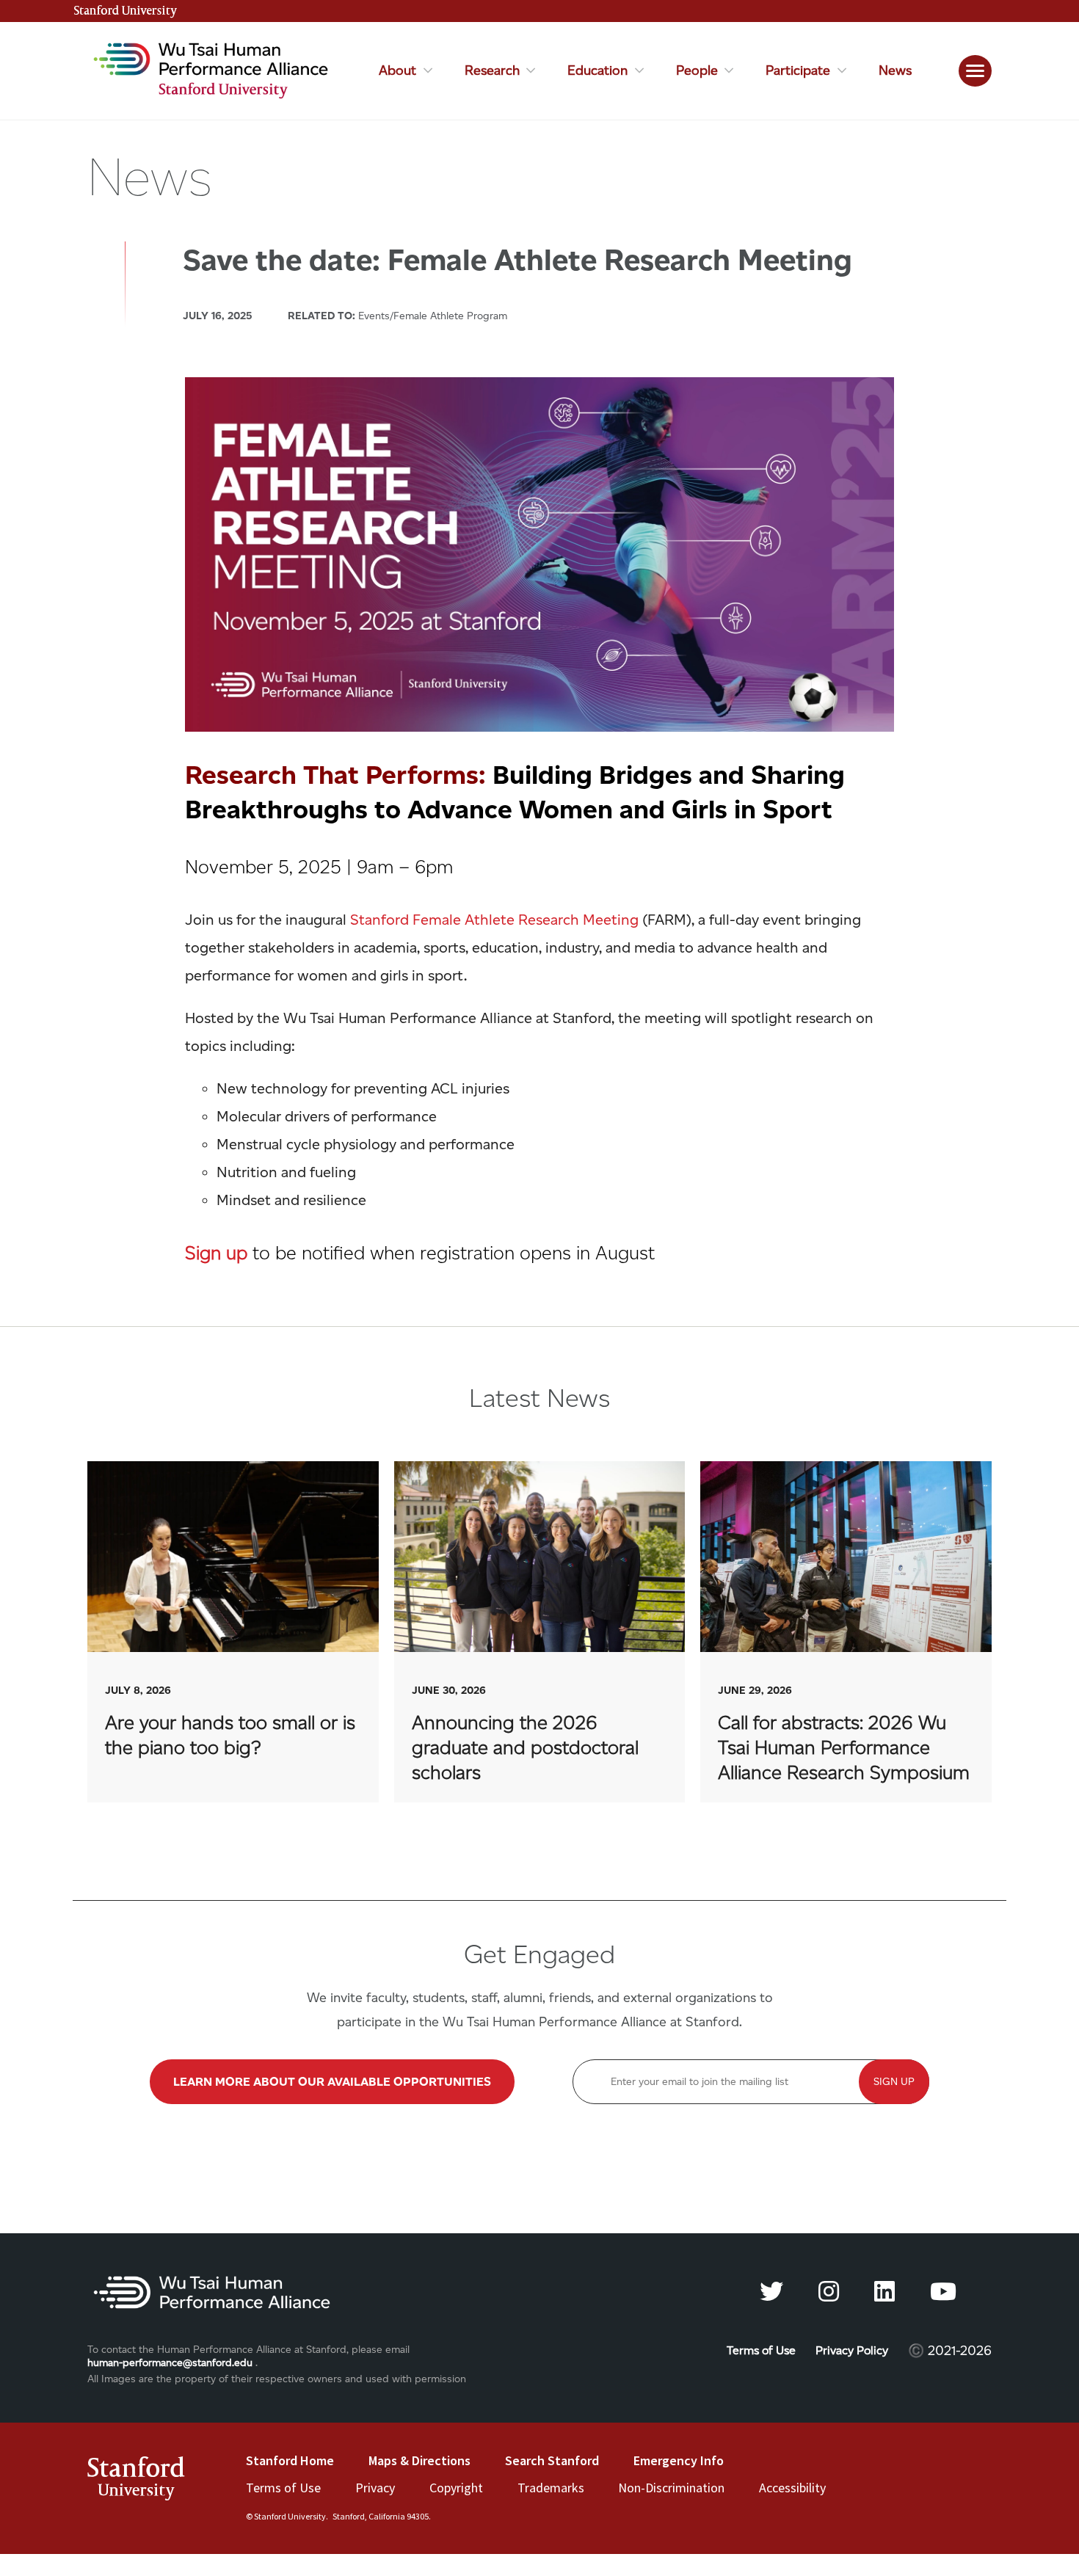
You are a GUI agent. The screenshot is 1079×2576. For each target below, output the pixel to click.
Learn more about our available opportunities (332, 2082)
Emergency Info (679, 2460)
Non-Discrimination (671, 2488)
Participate (798, 71)
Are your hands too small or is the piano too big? (233, 1632)
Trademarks (551, 2488)
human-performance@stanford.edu (170, 2363)
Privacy (375, 2488)
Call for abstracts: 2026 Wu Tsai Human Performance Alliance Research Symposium (846, 1632)
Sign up (216, 1252)
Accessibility (792, 2488)
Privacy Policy (852, 2350)
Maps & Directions (419, 2460)
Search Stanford (552, 2460)
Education (597, 71)
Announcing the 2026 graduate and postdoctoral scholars (540, 1632)
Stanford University (126, 11)
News (895, 70)
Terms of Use (761, 2350)
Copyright (456, 2488)
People (697, 71)
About (397, 71)
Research (492, 71)
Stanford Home (290, 2460)
